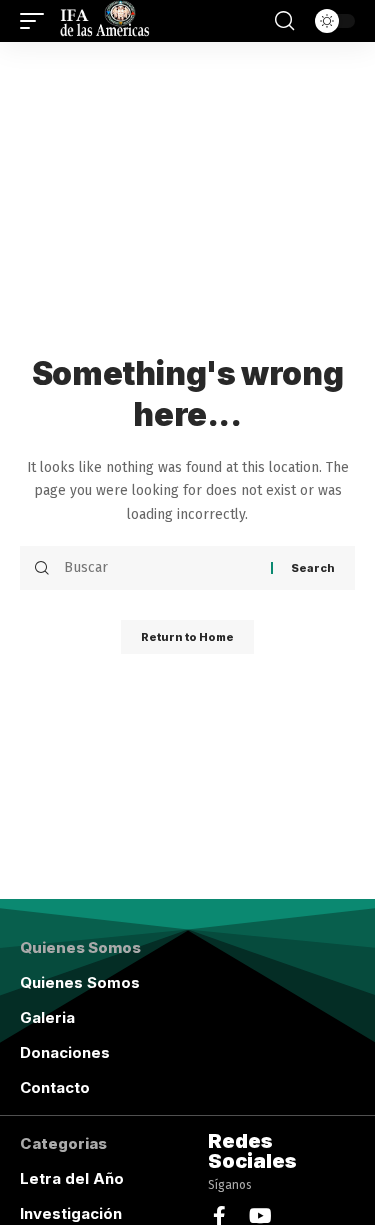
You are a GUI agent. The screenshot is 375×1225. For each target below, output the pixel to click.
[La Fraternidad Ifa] (103, 21)
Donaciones (65, 1052)
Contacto (55, 1087)
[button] (37, 21)
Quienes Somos (80, 982)
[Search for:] (160, 568)
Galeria (47, 1017)
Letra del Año (72, 1178)
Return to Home (187, 637)
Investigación (71, 1213)
